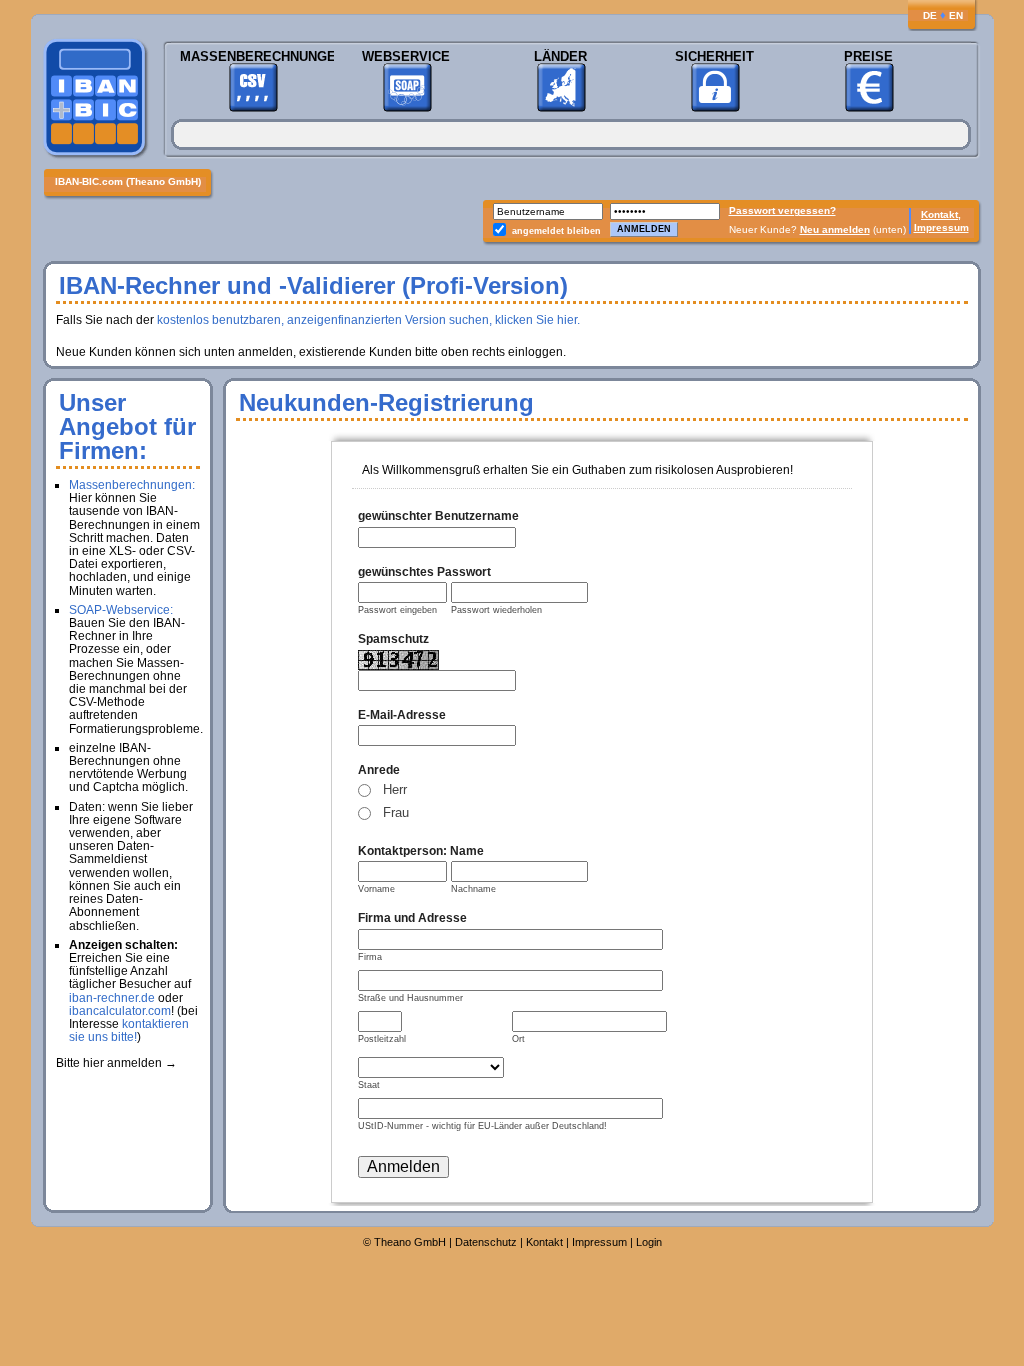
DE (930, 15)
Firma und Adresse (412, 918)
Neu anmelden (835, 229)
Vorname (376, 889)
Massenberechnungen (252, 56)
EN (956, 15)
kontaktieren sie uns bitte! (129, 1030)
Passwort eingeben (397, 610)
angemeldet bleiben (556, 231)
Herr (395, 789)
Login (649, 1242)
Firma (370, 957)
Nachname (473, 889)
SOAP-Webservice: (121, 610)
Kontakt (544, 1242)
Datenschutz (486, 1242)
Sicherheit (714, 56)
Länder (560, 56)
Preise (868, 56)
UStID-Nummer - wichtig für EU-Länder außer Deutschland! (482, 1126)
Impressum (941, 227)
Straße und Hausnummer (410, 998)
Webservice (406, 56)
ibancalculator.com (120, 1011)
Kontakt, (941, 214)
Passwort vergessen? (782, 210)
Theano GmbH (410, 1242)
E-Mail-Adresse (402, 715)
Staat (369, 1085)
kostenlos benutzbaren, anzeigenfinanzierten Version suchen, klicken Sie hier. (368, 320)
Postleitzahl (382, 1039)
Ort (518, 1039)
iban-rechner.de (112, 998)
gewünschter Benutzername (438, 516)
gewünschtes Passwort (424, 572)
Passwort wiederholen (496, 610)
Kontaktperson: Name (421, 851)
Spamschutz (393, 639)
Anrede (379, 770)
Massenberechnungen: (132, 485)
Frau (396, 812)
